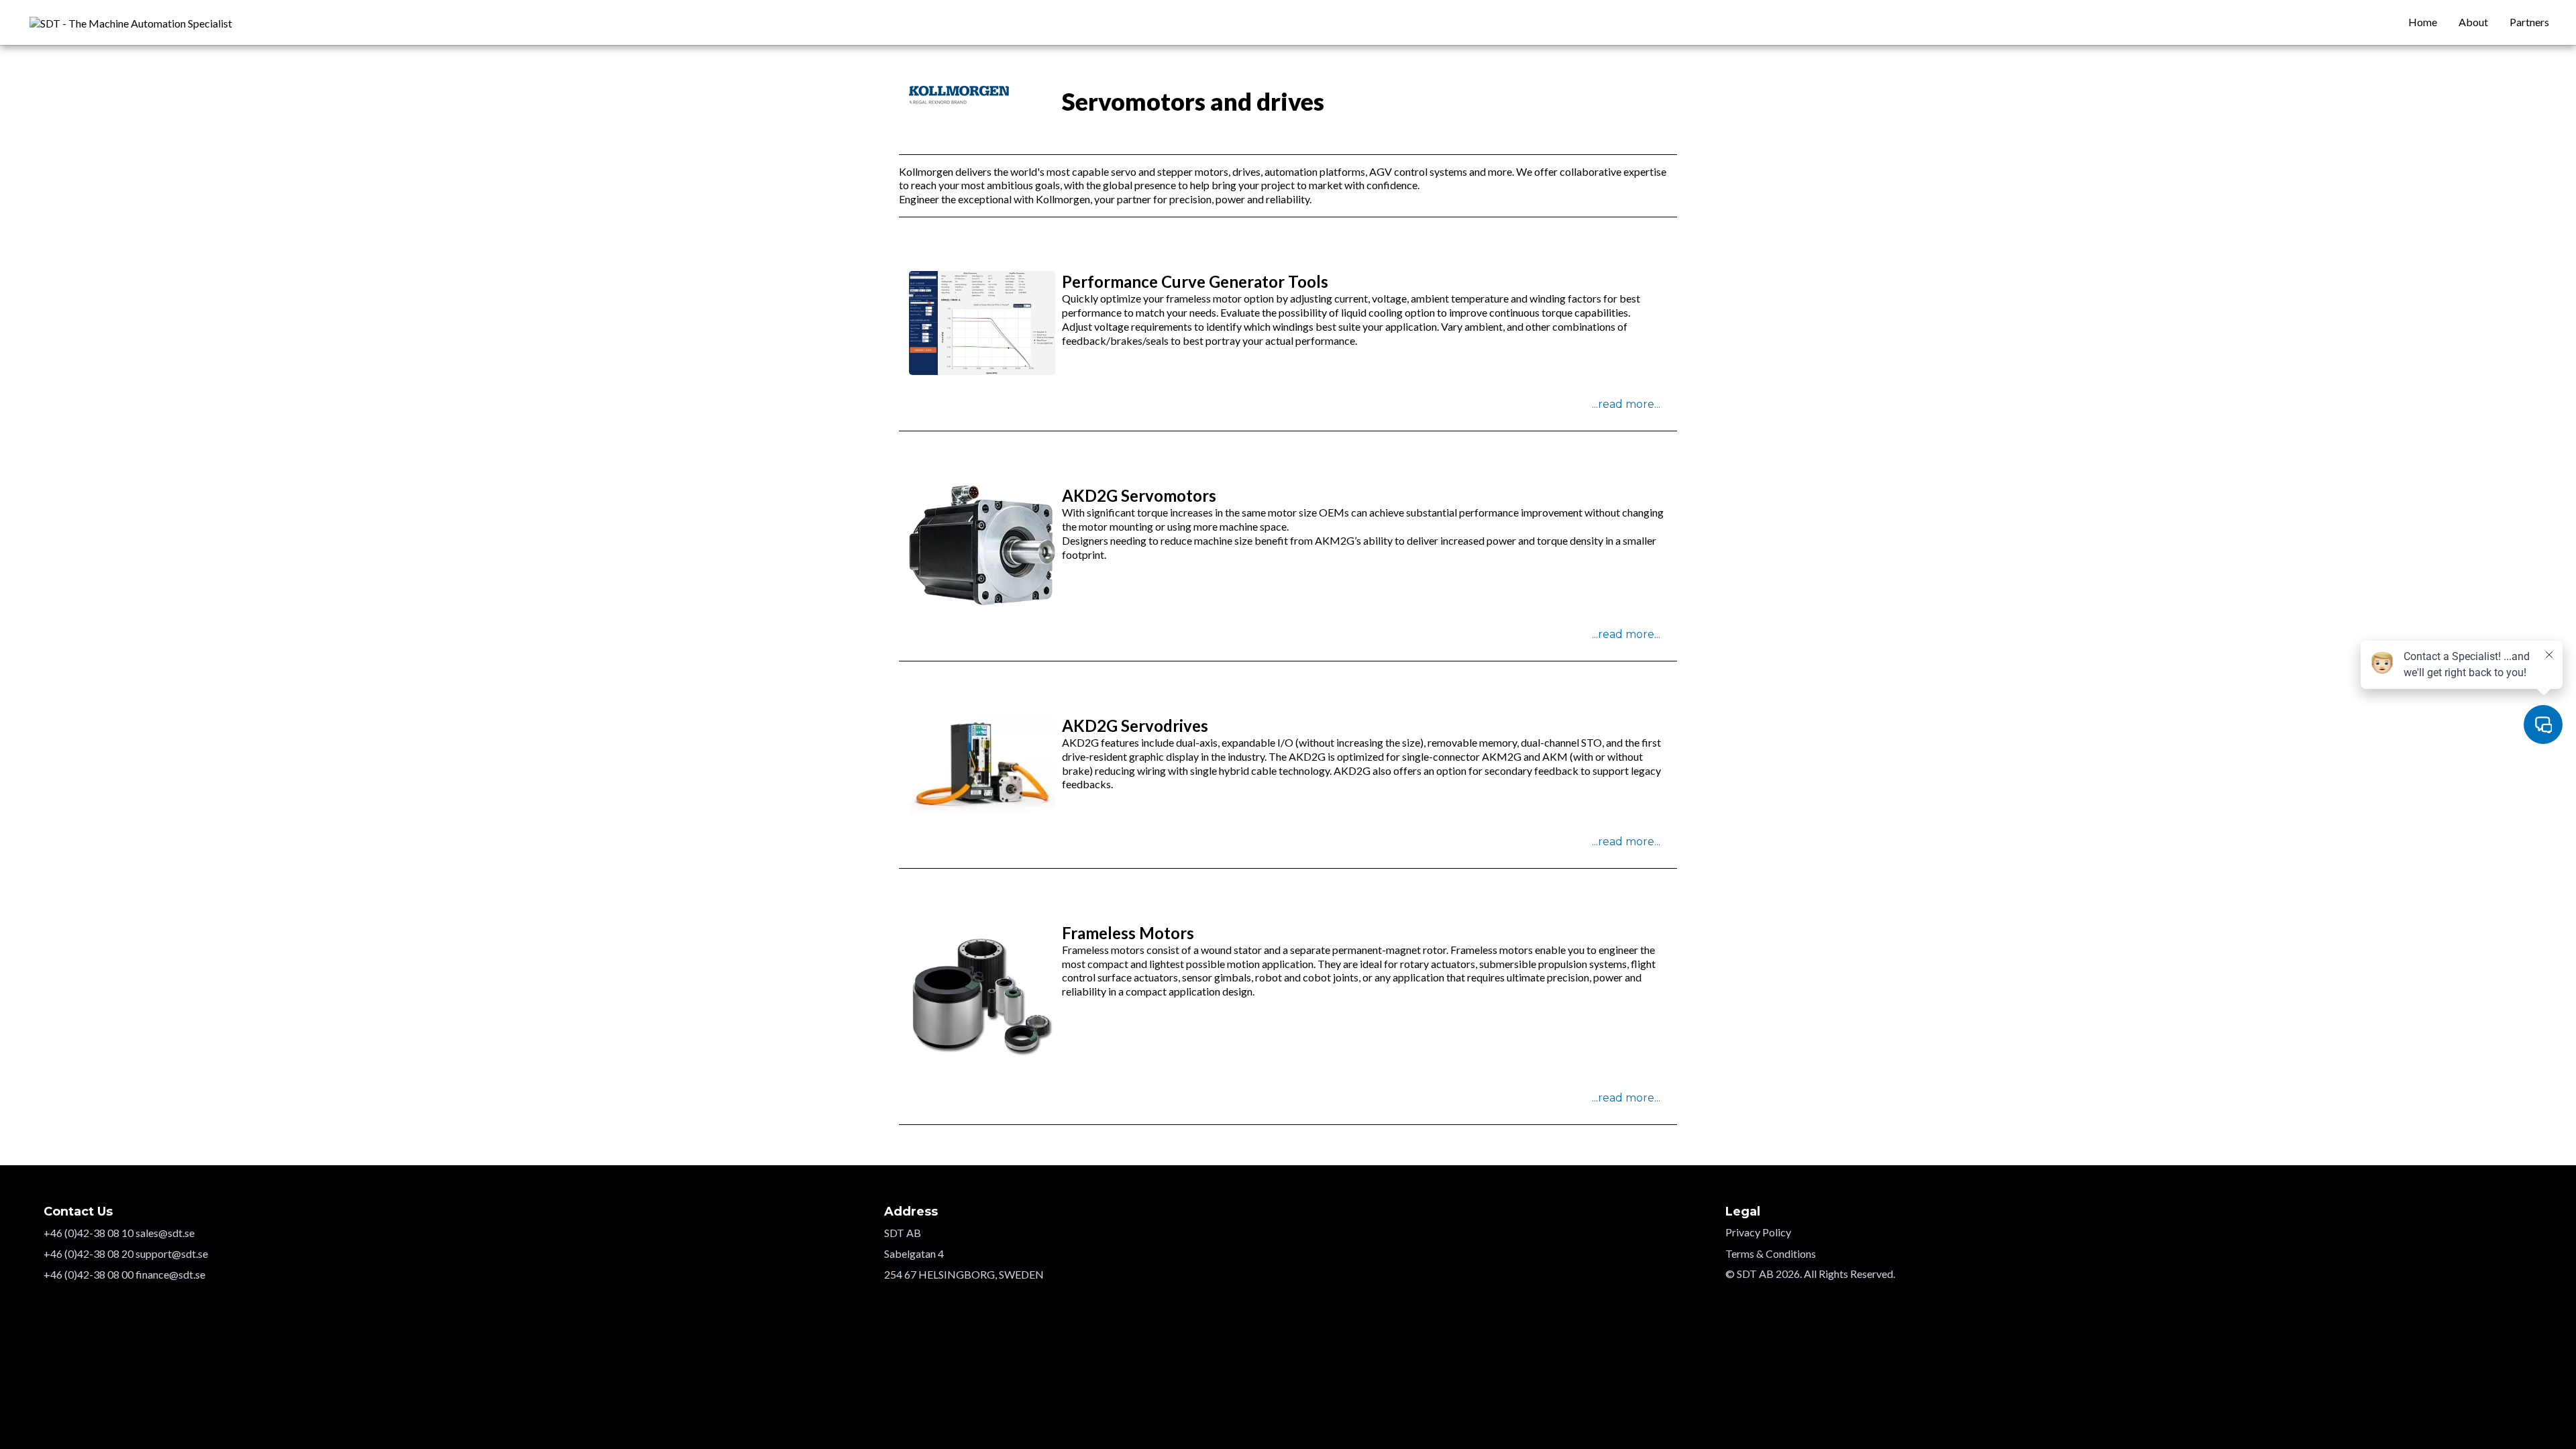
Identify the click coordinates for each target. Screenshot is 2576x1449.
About (2473, 22)
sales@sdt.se (165, 1233)
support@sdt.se (172, 1253)
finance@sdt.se (170, 1274)
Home (2423, 22)
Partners (2529, 22)
